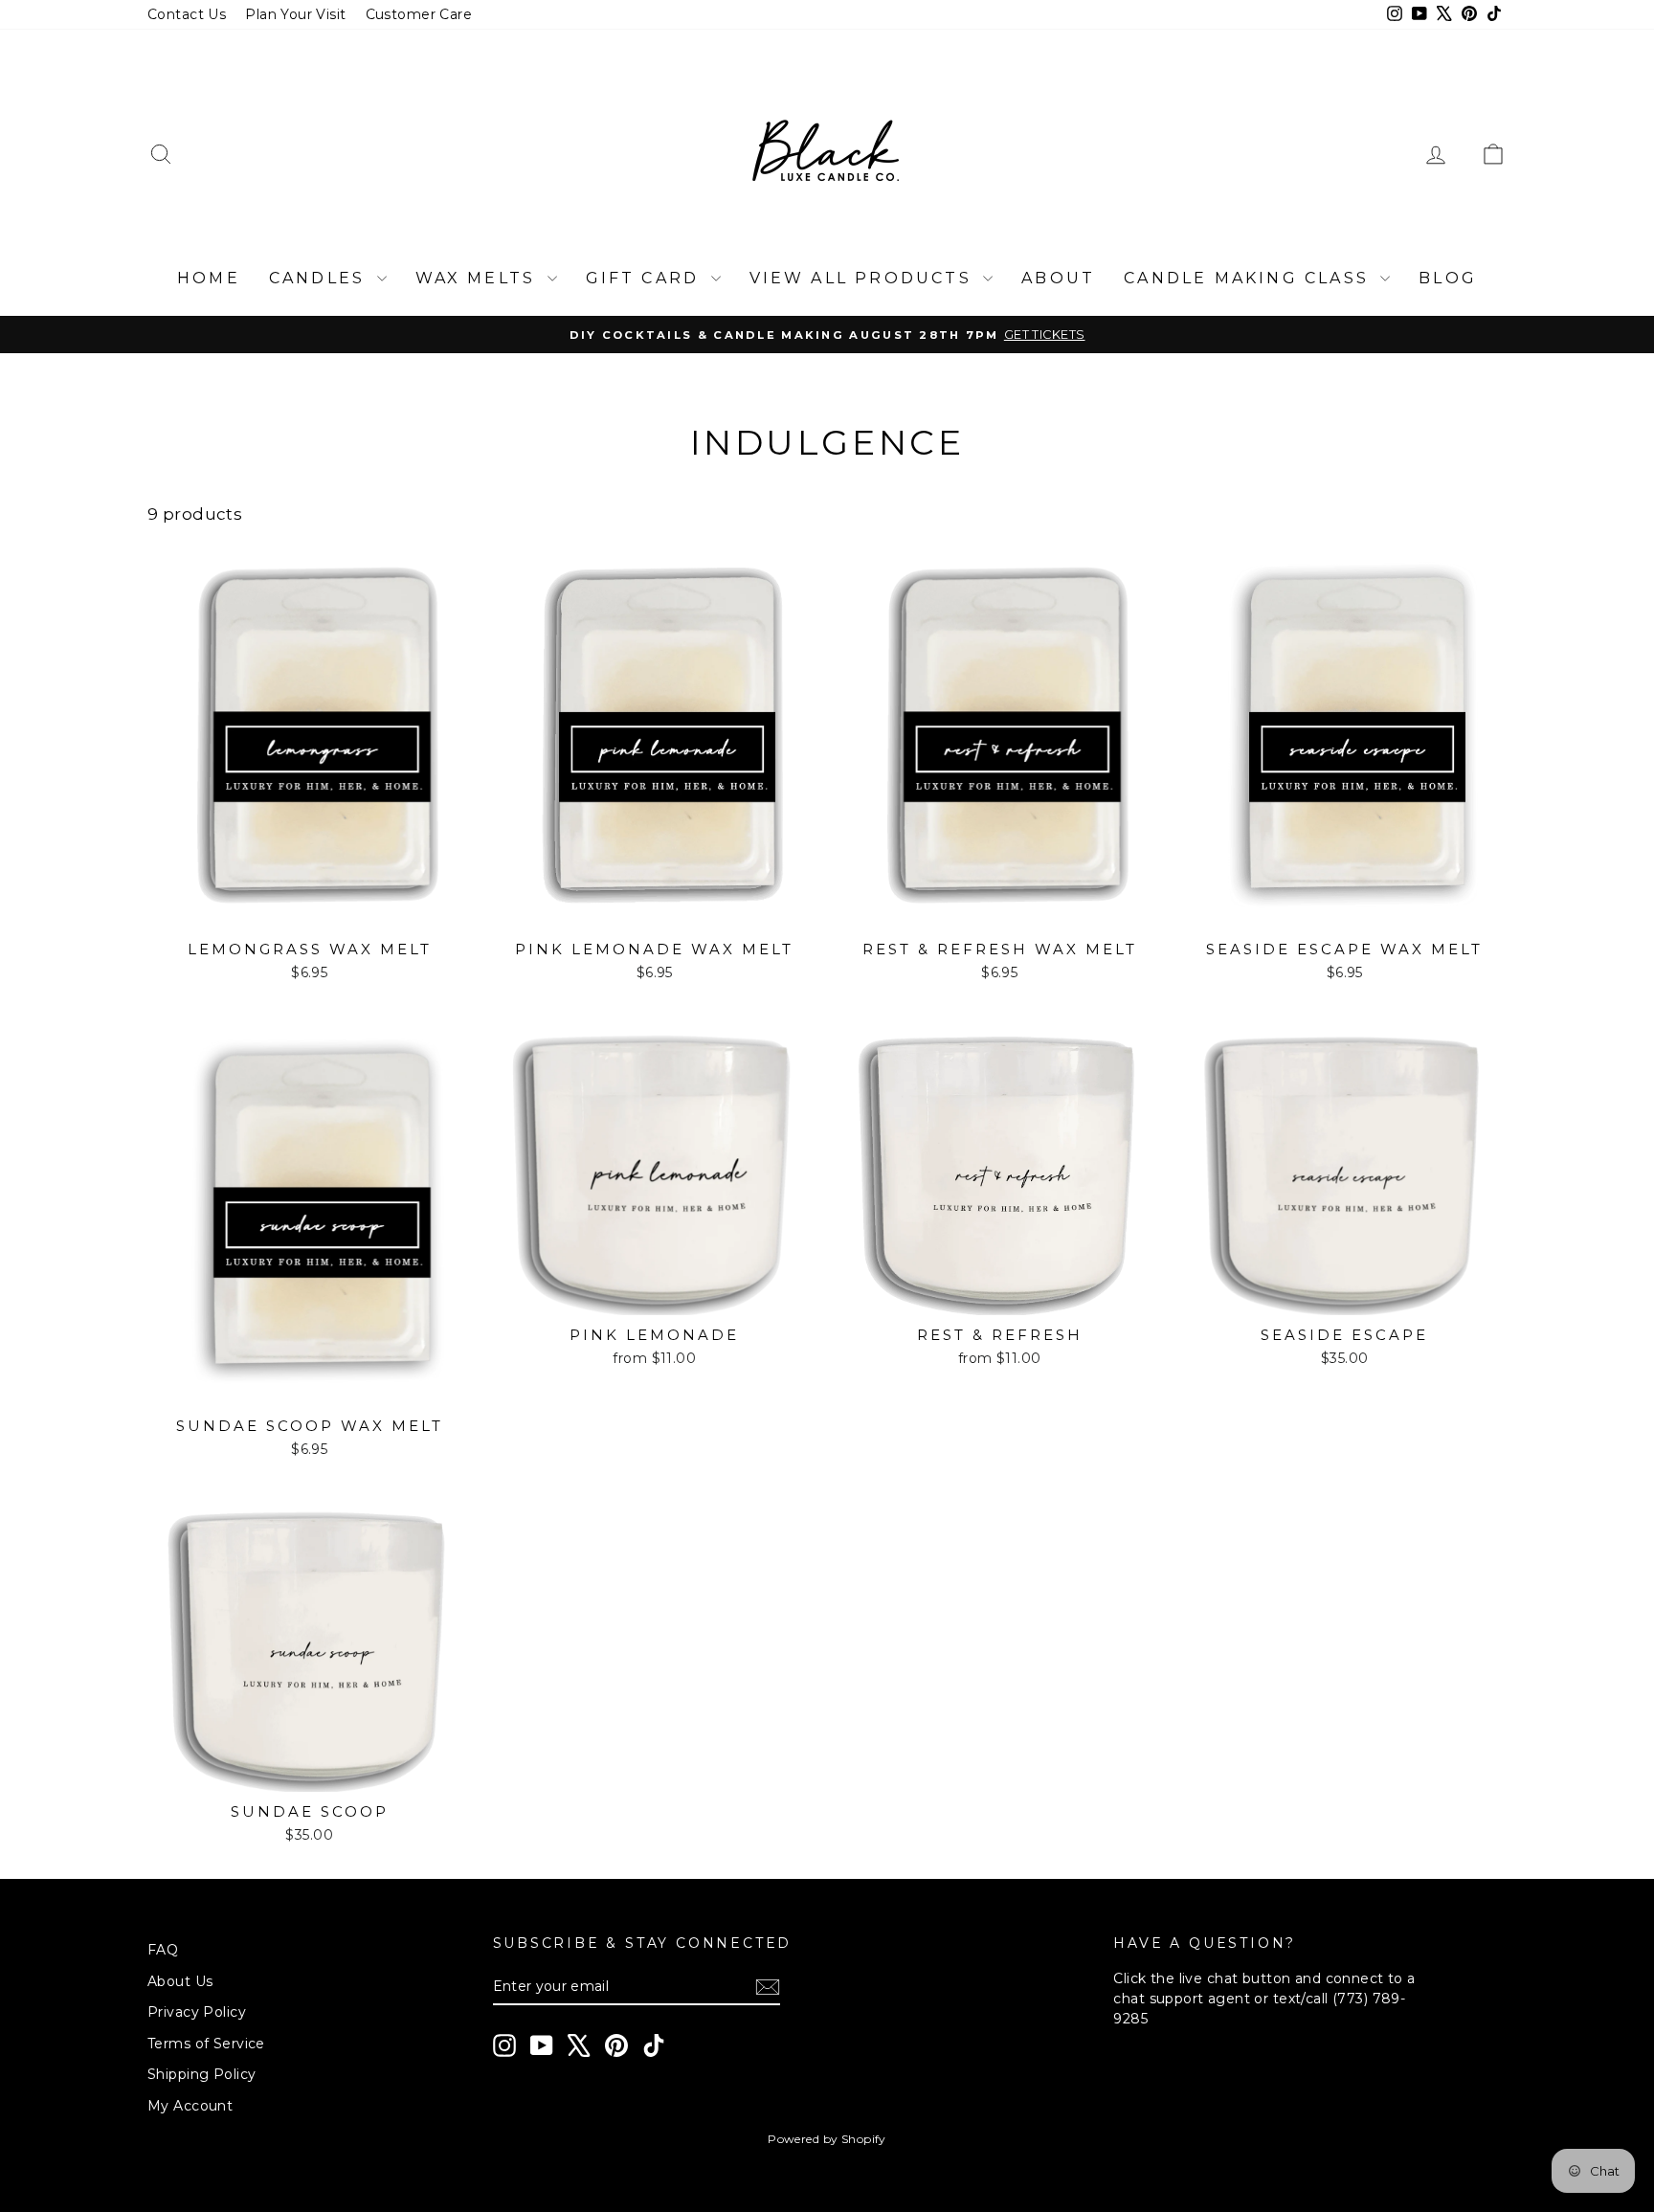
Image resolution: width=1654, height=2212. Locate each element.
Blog (1448, 278)
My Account (190, 2106)
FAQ (163, 1950)
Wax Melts (479, 278)
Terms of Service (206, 2044)
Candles (321, 278)
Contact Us (187, 14)
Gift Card (646, 278)
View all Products (864, 278)
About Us (180, 1981)
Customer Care (419, 14)
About (1058, 278)
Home (209, 278)
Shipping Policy (201, 2074)
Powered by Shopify (827, 2139)
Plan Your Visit (295, 14)
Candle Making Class (1250, 278)
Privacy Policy (197, 2012)
